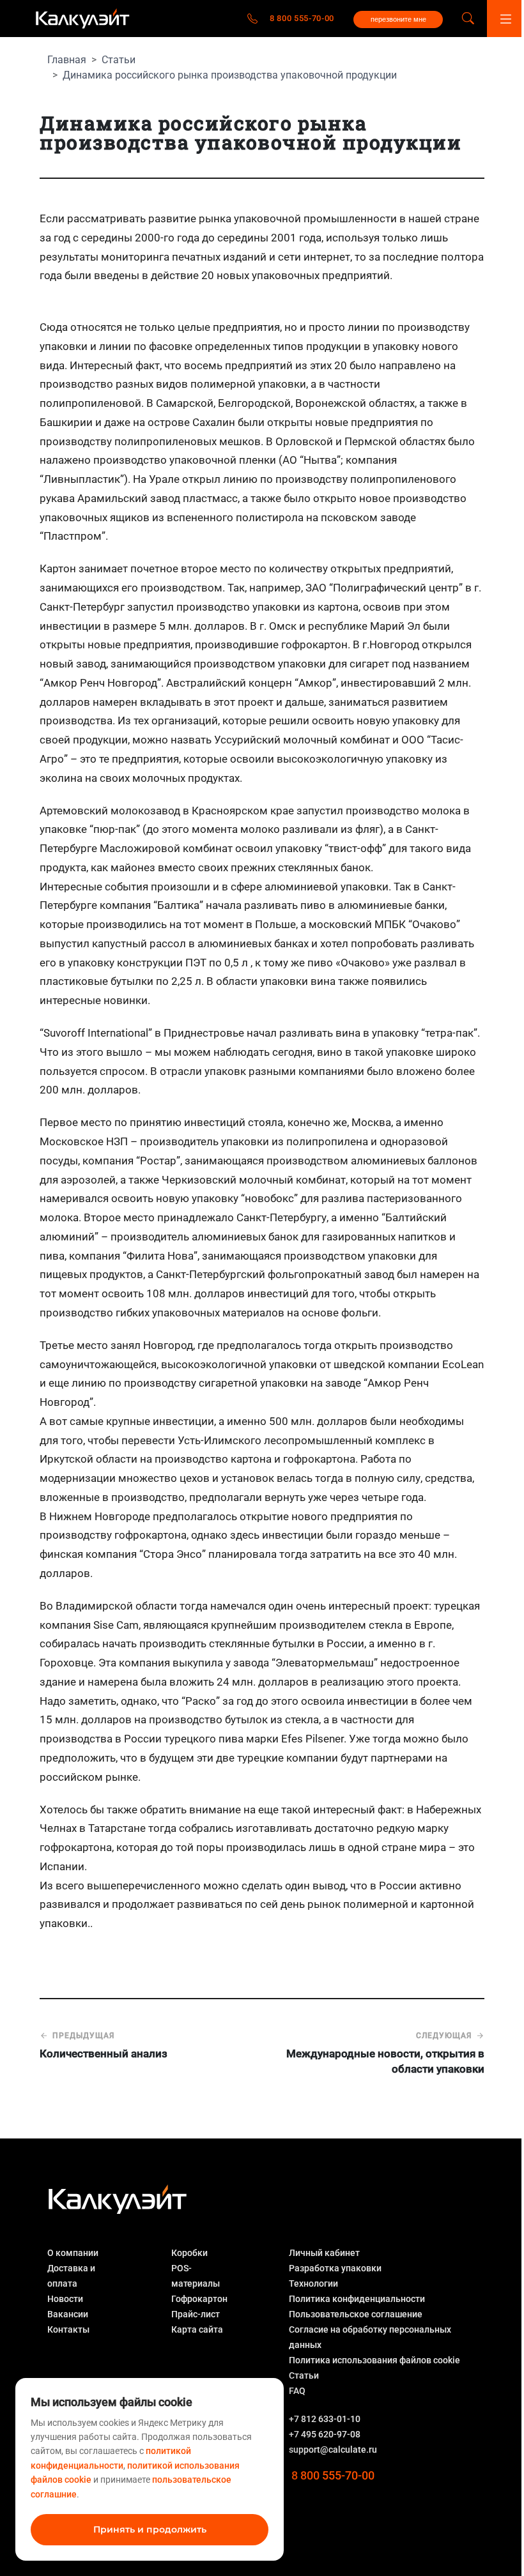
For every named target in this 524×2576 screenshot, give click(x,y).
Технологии (313, 2283)
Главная (67, 60)
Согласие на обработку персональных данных (370, 2337)
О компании (73, 2253)
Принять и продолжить (150, 2529)
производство (416, 1345)
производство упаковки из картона (267, 607)
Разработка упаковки (335, 2268)
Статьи (119, 60)
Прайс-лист (196, 2314)
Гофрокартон (199, 2299)
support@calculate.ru (333, 2450)
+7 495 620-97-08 (325, 2434)
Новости (65, 2299)
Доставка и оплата (71, 2276)
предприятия (246, 327)
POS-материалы (196, 2276)
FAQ (297, 2391)
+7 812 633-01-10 (325, 2419)
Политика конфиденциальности (357, 2299)
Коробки (189, 2253)
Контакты (68, 2329)
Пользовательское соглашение (356, 2314)
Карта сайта (197, 2329)
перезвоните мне (398, 19)
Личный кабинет (324, 2253)
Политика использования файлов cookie (374, 2360)
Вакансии (68, 2314)
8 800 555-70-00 (302, 18)
